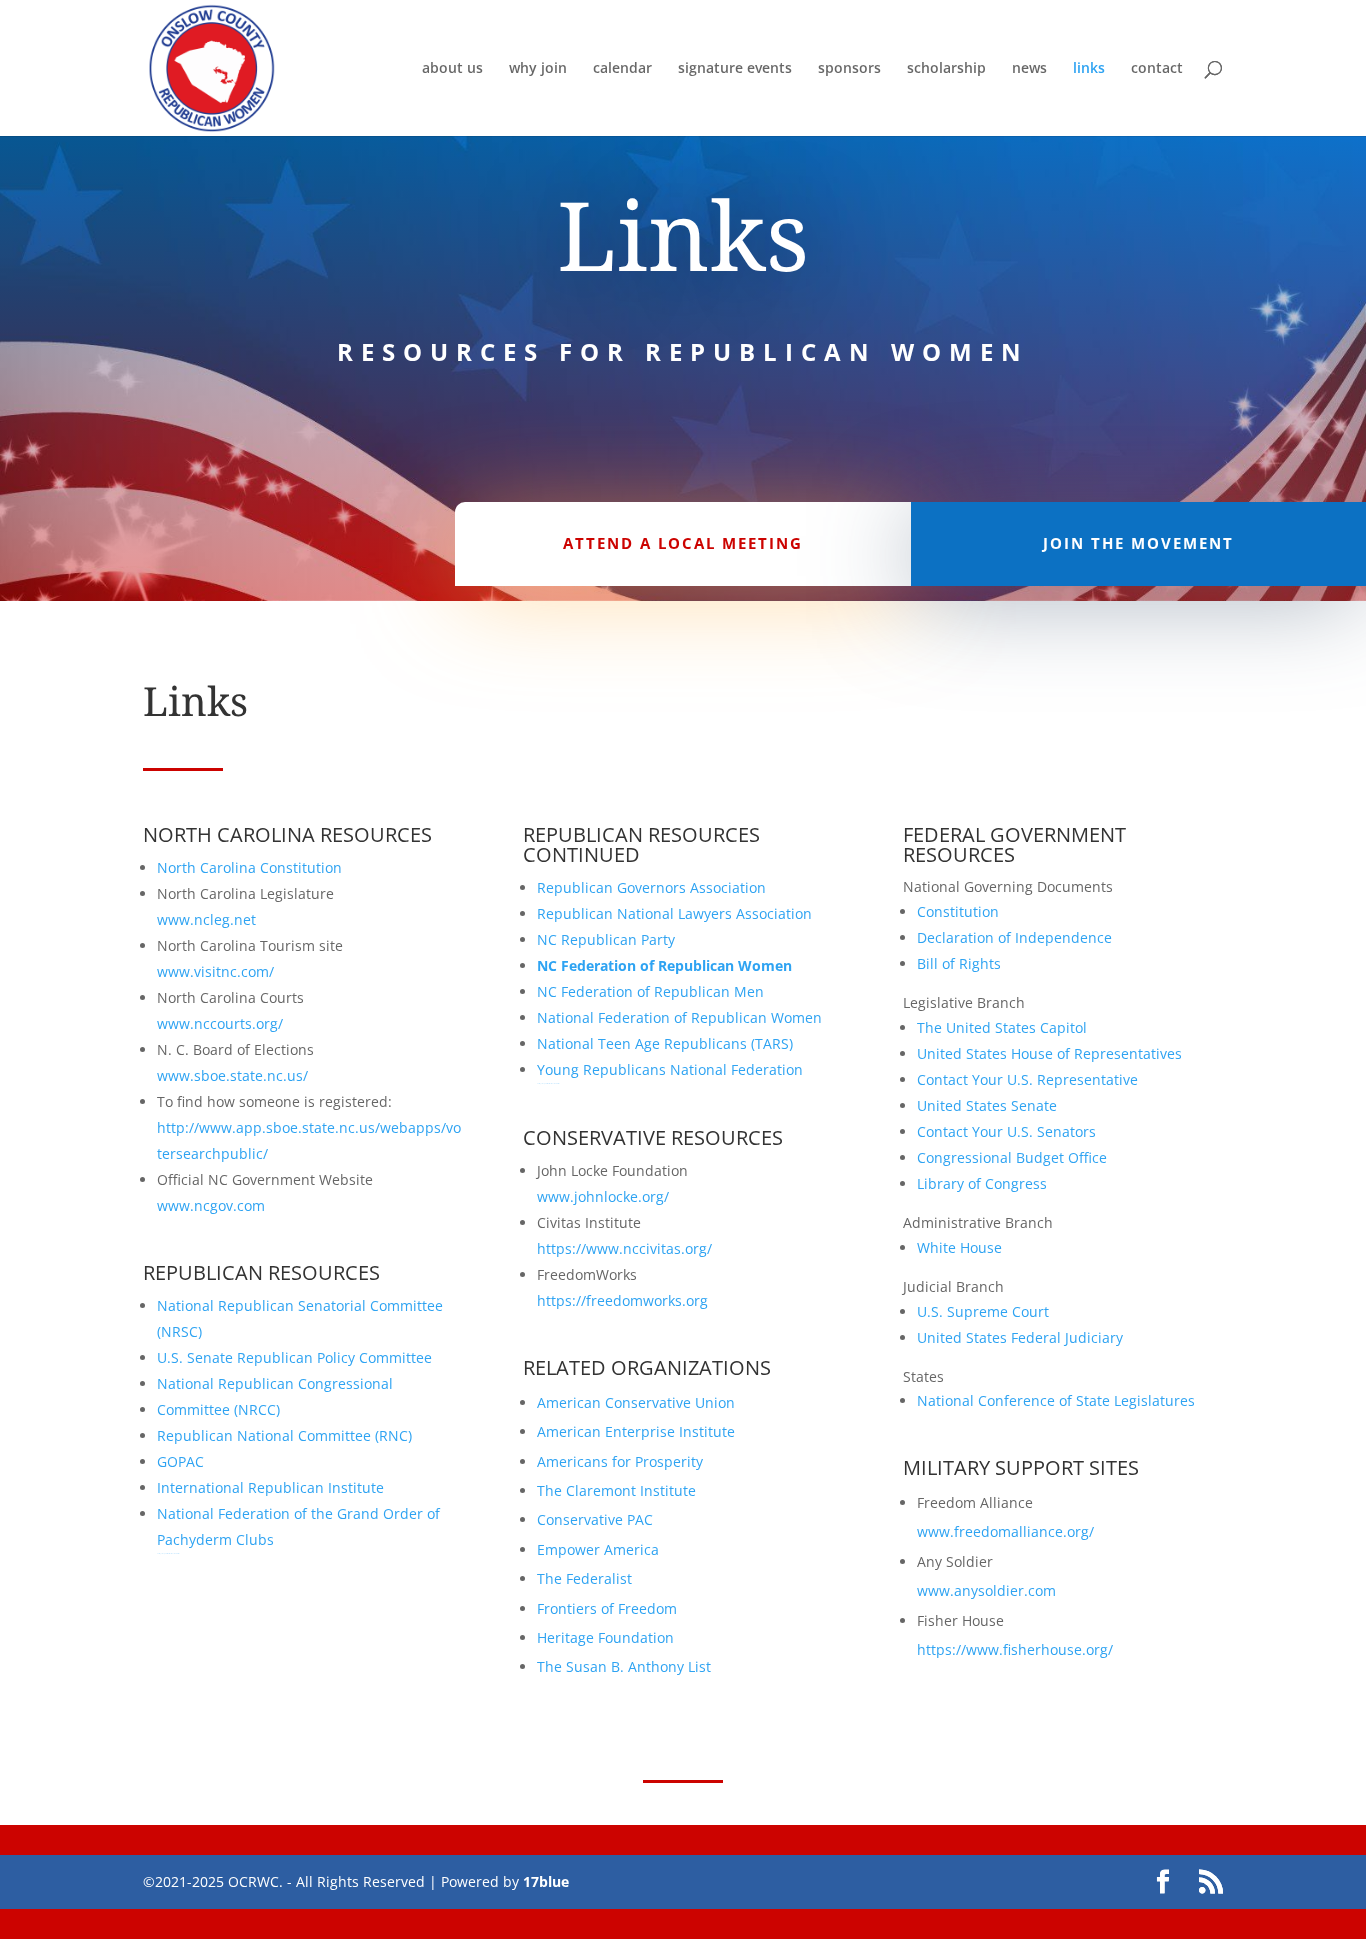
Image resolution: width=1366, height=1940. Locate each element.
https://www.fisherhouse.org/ (1015, 1649)
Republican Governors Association (651, 887)
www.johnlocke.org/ (603, 1196)
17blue (546, 1881)
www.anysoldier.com (986, 1590)
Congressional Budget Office (1012, 1157)
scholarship (946, 69)
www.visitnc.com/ (215, 971)
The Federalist (584, 1578)
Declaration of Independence (1014, 937)
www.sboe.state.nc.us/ (232, 1075)
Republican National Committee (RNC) (284, 1435)
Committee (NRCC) (218, 1409)
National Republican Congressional (277, 1383)
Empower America (598, 1549)
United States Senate (987, 1105)
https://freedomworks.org (622, 1300)
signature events (735, 69)
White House (959, 1247)
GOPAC (180, 1461)
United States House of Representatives (1049, 1053)
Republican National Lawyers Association (674, 913)
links (1089, 69)
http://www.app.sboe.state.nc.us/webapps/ (301, 1127)
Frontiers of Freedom (607, 1608)
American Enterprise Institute (636, 1431)
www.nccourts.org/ (220, 1023)
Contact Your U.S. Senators (1006, 1131)
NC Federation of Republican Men (650, 991)
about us (452, 69)
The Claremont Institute (616, 1490)
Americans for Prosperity (620, 1461)
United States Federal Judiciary (1020, 1337)
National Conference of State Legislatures (1058, 1400)
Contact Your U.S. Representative (1027, 1079)
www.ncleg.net (206, 919)
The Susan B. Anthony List (624, 1666)
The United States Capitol (1002, 1027)
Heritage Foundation (605, 1637)
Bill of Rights (959, 963)
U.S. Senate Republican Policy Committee (294, 1357)
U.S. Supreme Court (983, 1311)
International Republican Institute (270, 1487)
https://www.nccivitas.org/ (624, 1248)
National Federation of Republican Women (679, 1017)
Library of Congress (982, 1183)
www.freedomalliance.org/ (1005, 1531)
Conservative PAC (595, 1519)
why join (538, 69)
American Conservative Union (636, 1402)
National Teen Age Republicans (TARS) (665, 1043)
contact (1157, 69)
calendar (622, 69)
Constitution (958, 911)
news (1029, 69)
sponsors (849, 69)
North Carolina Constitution (249, 867)
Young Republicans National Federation (670, 1069)
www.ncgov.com (211, 1205)
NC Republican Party (606, 939)
